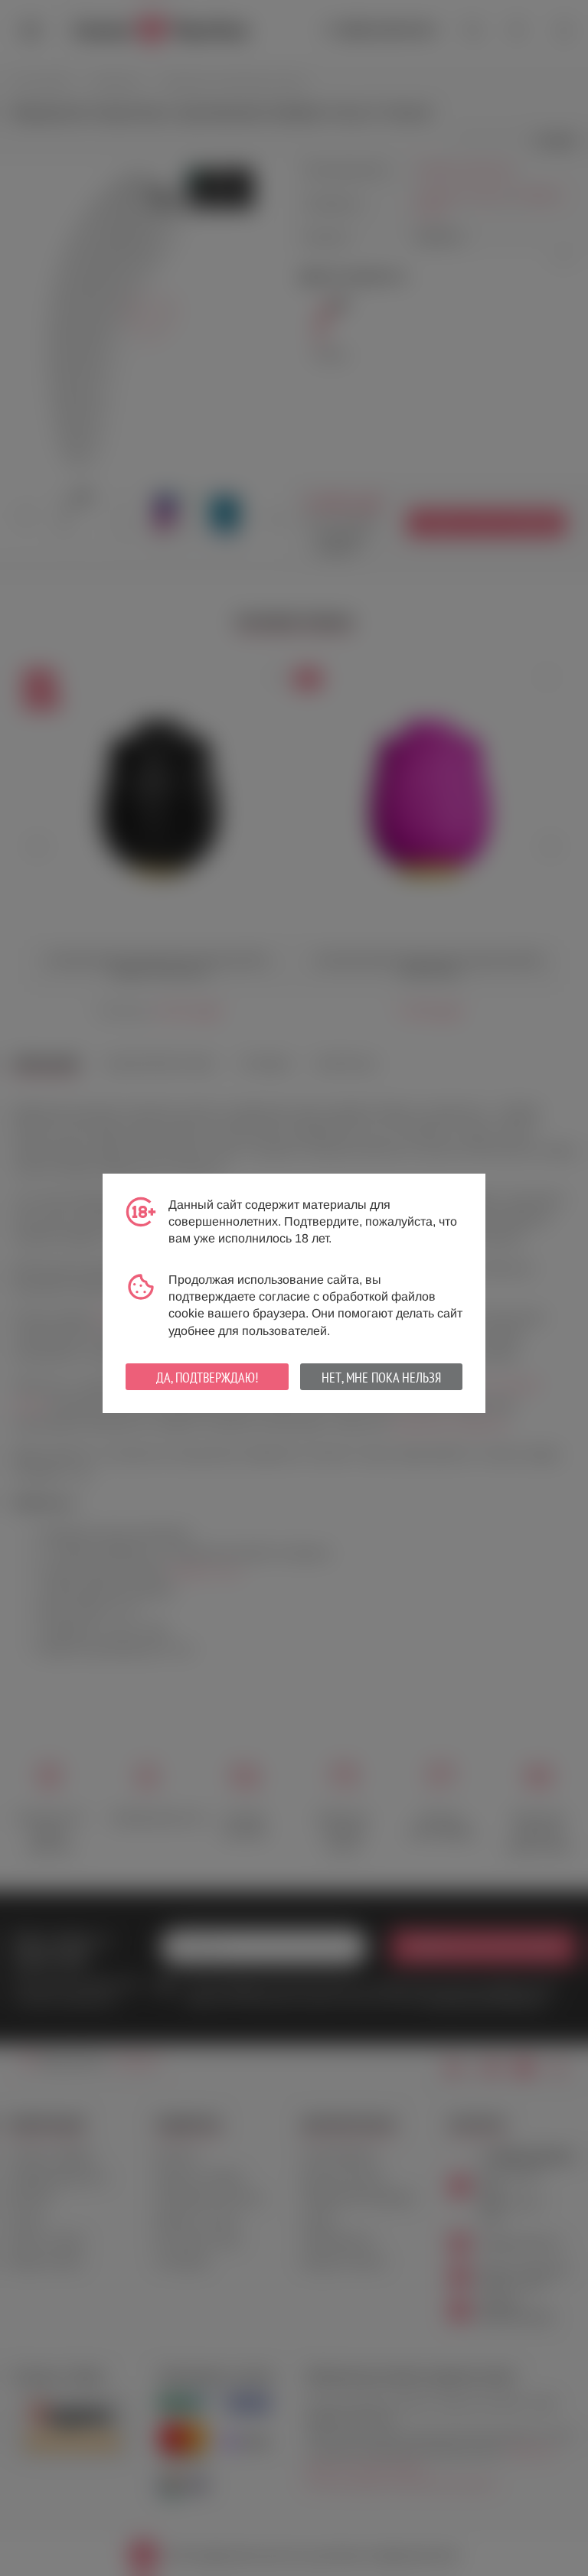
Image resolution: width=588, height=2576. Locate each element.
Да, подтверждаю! (207, 1378)
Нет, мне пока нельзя (381, 1378)
